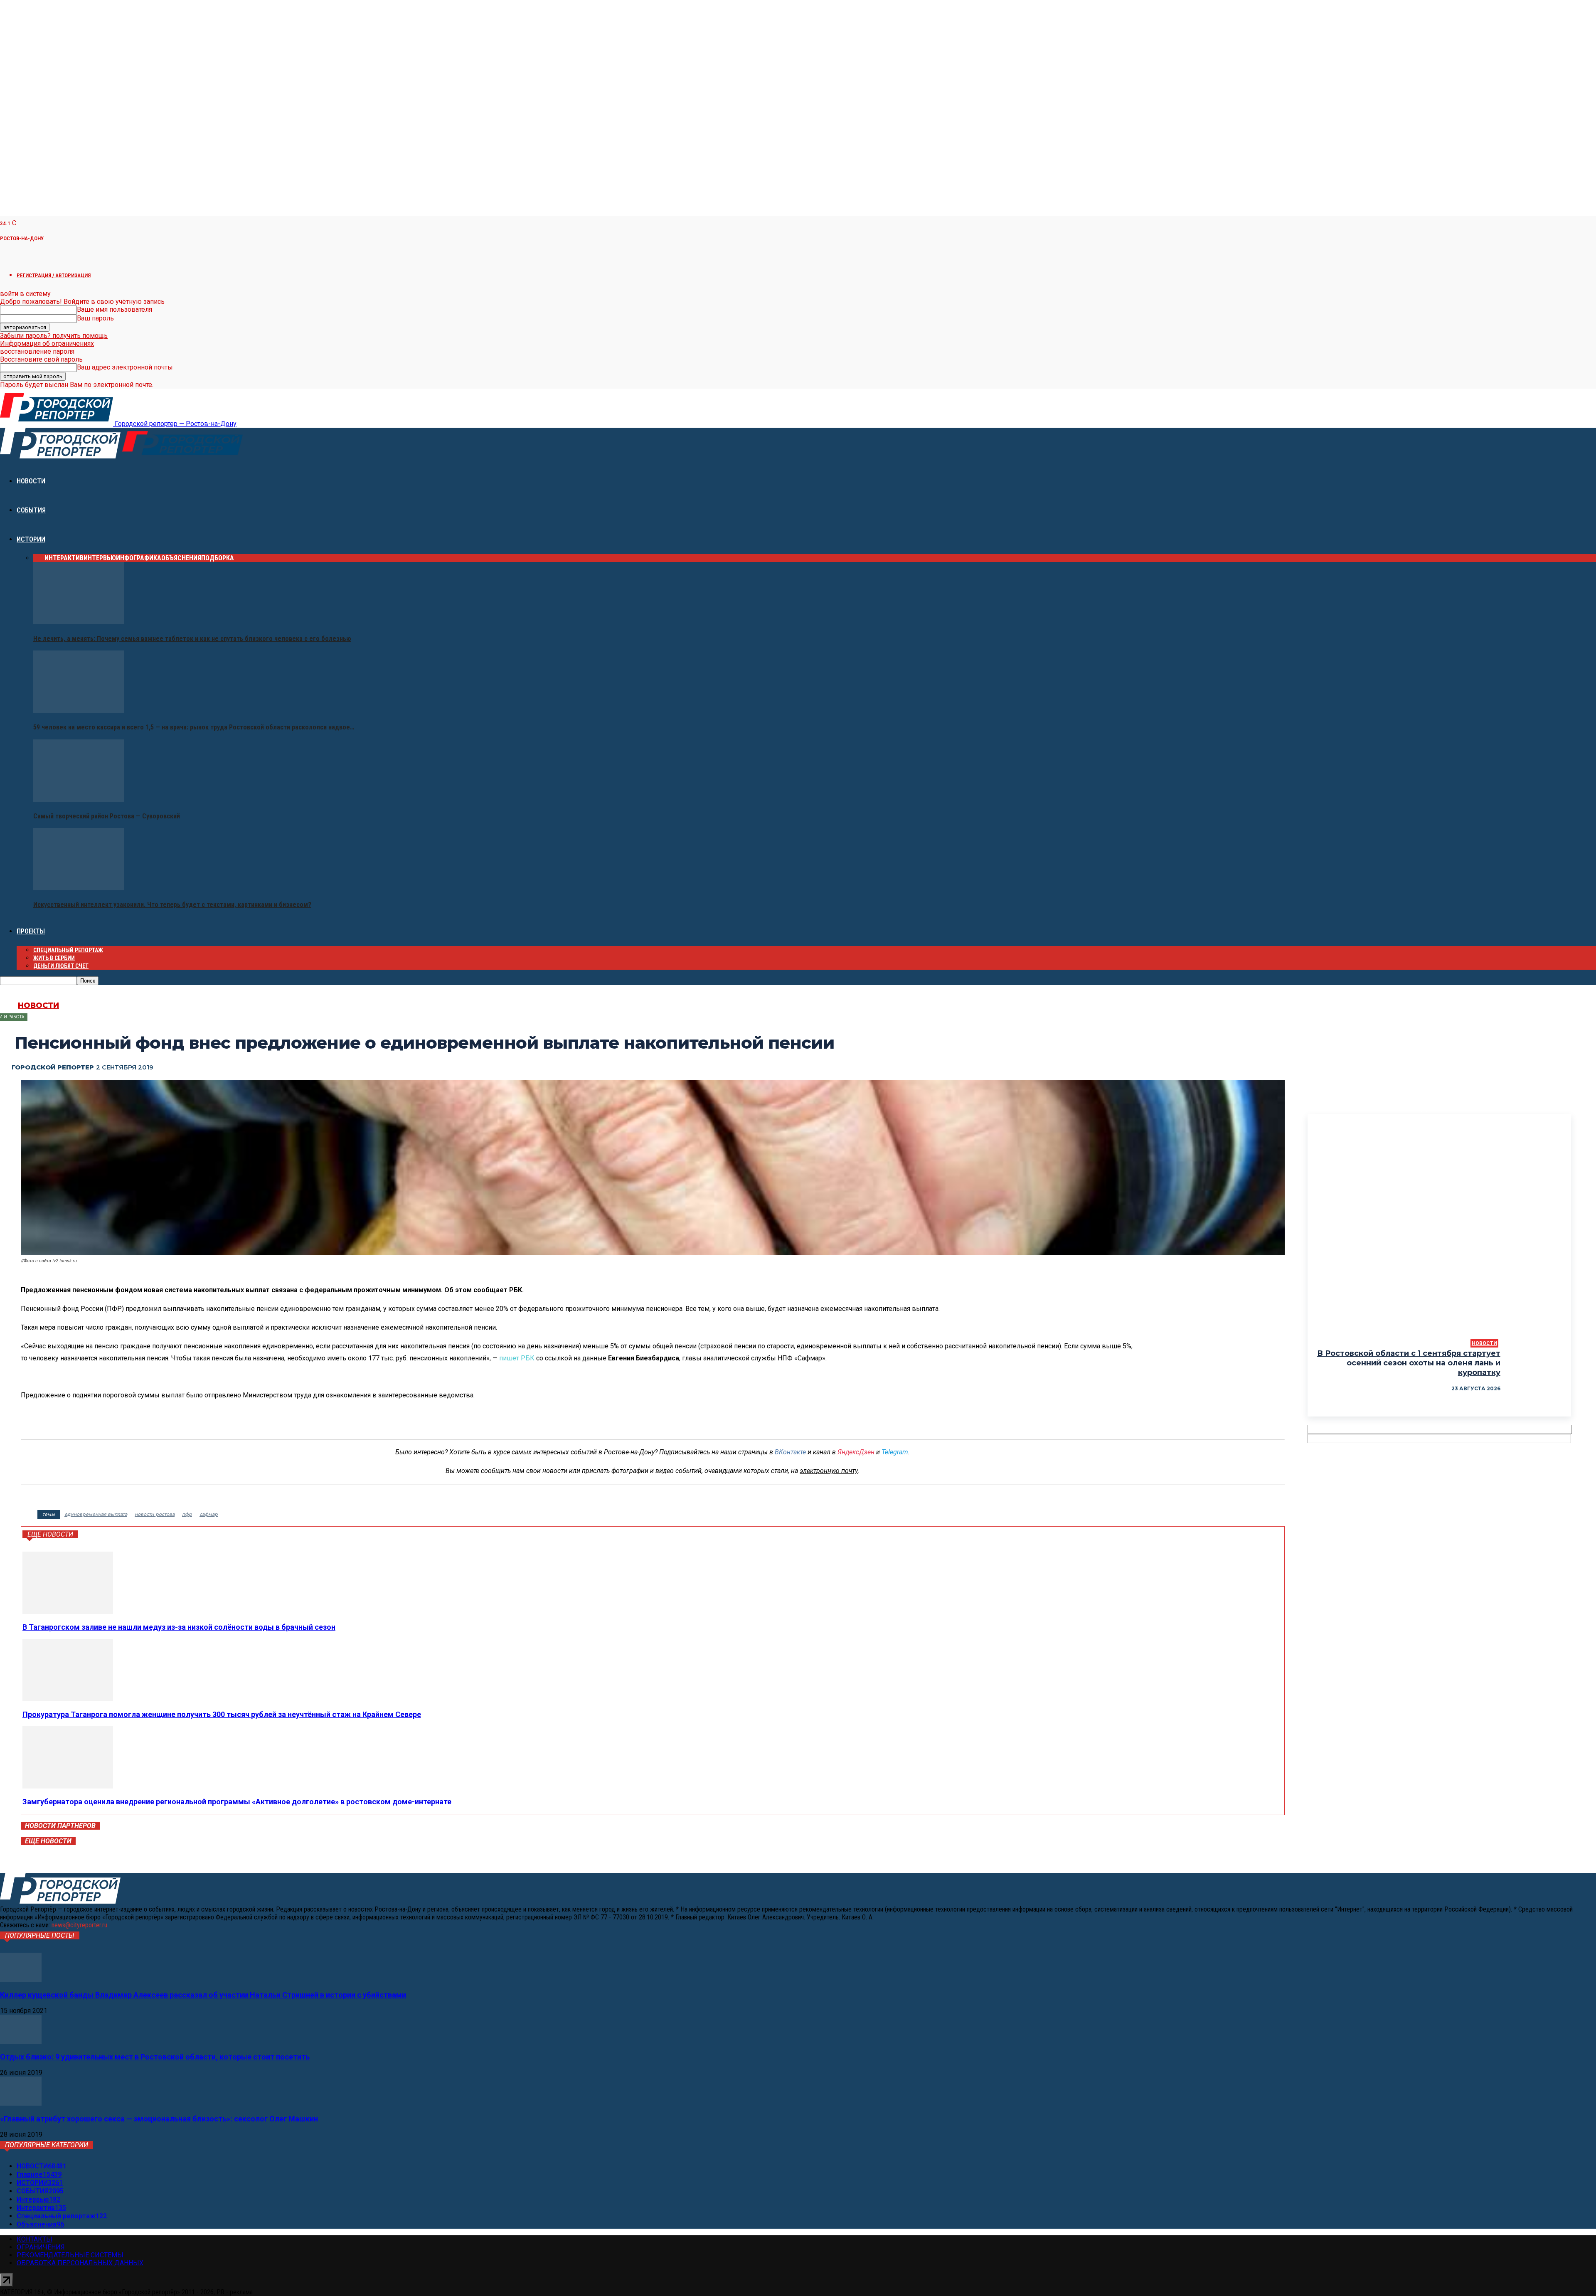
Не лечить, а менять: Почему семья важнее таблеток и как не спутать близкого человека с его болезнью (192, 639)
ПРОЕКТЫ (31, 931)
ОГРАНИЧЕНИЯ (41, 2247)
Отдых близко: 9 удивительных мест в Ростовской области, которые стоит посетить (155, 2057)
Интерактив (64, 558)
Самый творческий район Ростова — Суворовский (107, 816)
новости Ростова (155, 1514)
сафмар (209, 1514)
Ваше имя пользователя (115, 309)
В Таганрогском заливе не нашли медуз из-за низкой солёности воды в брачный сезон (179, 1627)
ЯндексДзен (856, 1452)
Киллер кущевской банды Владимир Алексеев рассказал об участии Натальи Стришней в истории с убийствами (203, 1995)
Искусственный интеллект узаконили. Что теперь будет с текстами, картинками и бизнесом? (172, 905)
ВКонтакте (790, 1452)
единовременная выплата (96, 1514)
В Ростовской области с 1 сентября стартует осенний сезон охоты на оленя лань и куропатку (1409, 1363)
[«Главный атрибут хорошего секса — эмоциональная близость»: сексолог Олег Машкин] (21, 2103)
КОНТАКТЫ (34, 2239)
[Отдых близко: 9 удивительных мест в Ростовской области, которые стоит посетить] (21, 2041)
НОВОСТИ (31, 481)
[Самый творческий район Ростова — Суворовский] (79, 799)
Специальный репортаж (68, 950)
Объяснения (181, 558)
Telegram (895, 1452)
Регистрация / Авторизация (54, 275)
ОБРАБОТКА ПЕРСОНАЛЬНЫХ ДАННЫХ (80, 2263)
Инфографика (139, 558)
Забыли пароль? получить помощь (54, 336)
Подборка (218, 558)
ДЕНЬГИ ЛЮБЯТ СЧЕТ (61, 966)
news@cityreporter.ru (79, 1925)
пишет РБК (517, 1358)
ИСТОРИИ (31, 539)
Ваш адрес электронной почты (125, 367)
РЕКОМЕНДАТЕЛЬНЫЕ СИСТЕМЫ (70, 2255)
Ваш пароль (95, 318)
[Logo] (61, 456)
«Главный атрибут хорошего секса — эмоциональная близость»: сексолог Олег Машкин (159, 2119)
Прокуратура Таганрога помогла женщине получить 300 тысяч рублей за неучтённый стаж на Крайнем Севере (222, 1714)
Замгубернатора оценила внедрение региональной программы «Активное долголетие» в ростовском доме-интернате (237, 1802)
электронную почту (829, 1471)
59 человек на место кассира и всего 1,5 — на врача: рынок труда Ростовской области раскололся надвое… (194, 727)
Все (39, 558)
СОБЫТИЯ (31, 510)
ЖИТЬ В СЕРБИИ (54, 958)
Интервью (100, 558)
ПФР (187, 1514)
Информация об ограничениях (47, 344)
